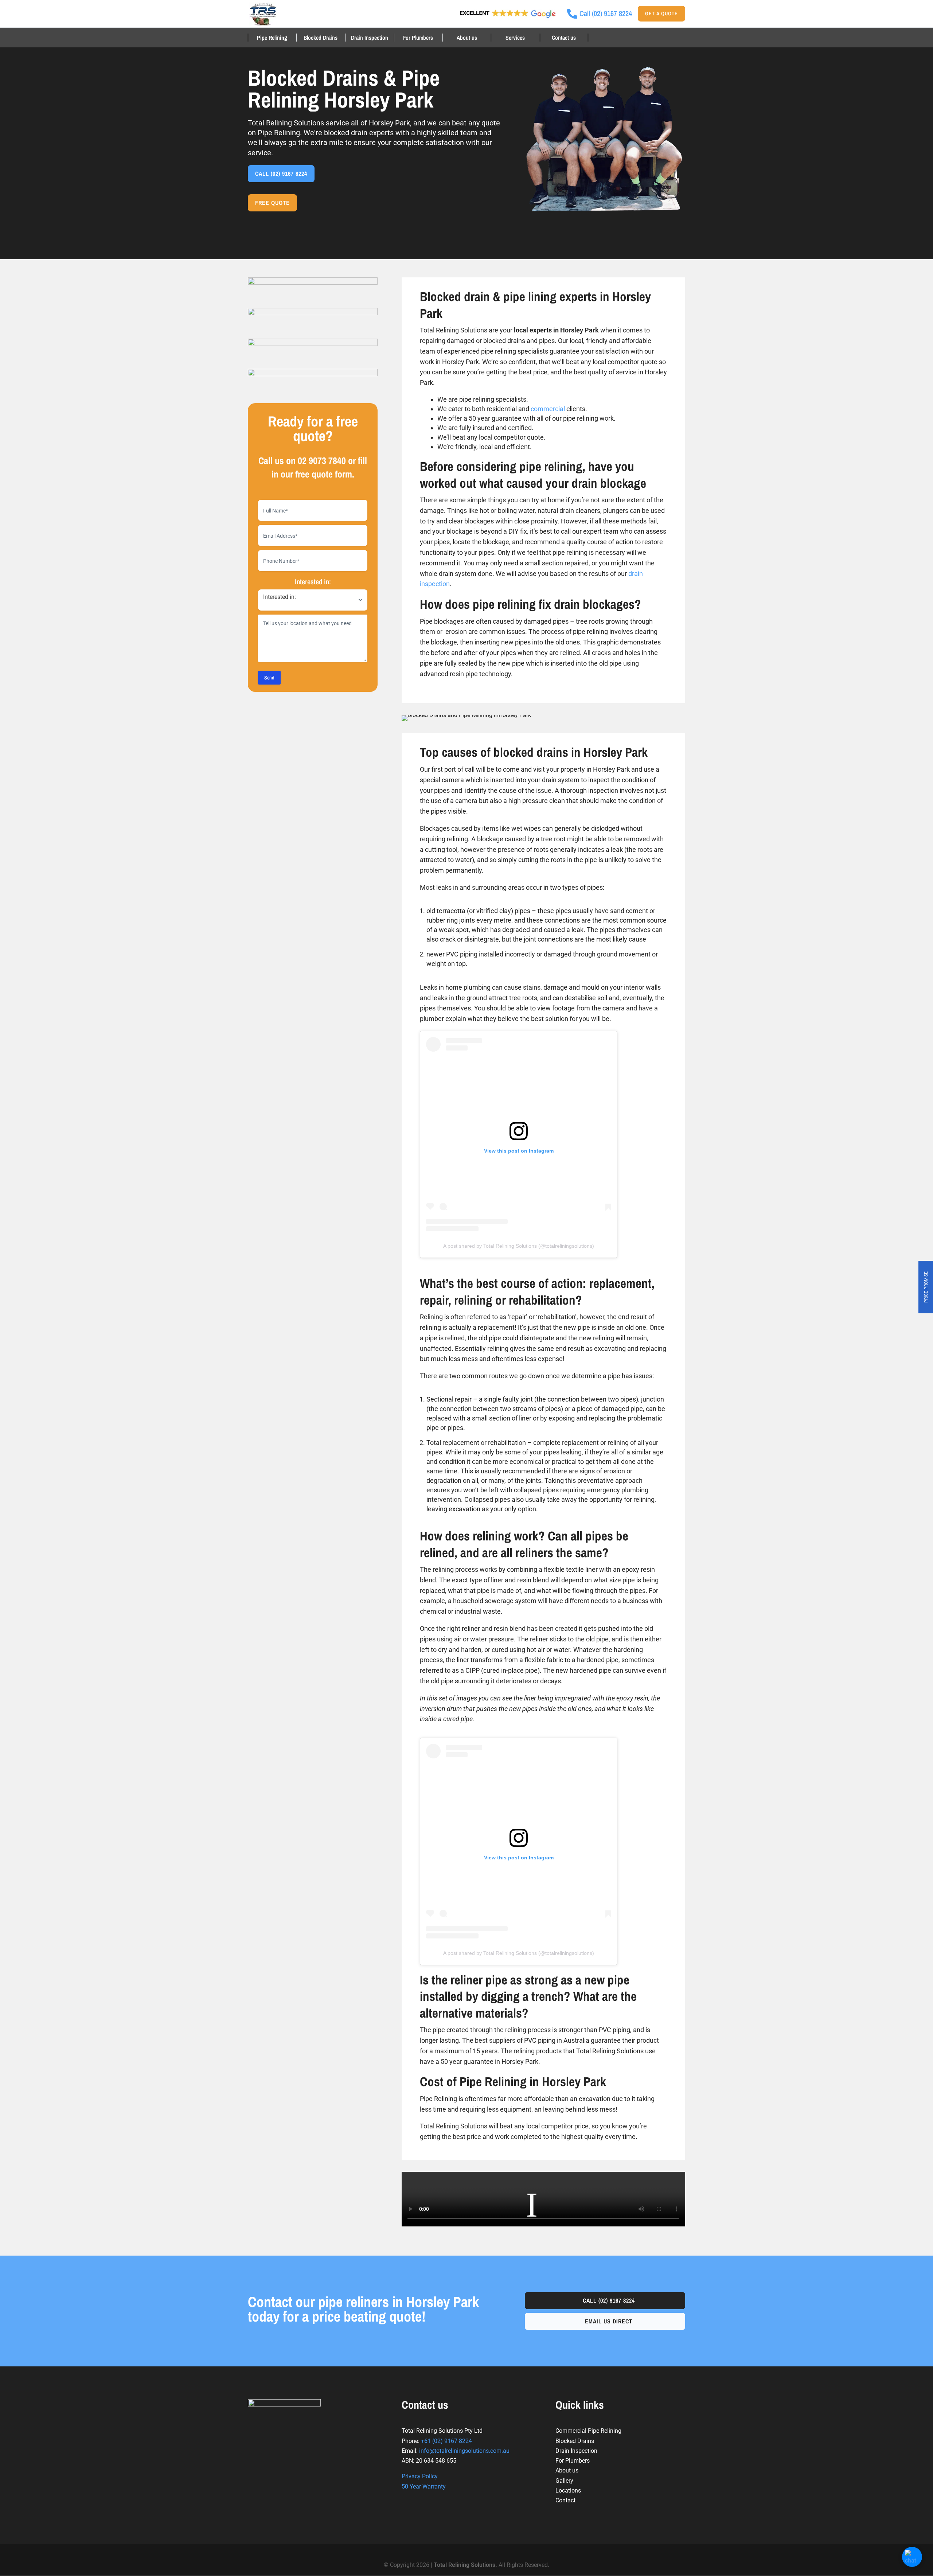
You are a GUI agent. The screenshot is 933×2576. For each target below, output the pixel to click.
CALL (281, 174)
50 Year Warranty (424, 2487)
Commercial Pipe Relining (588, 2431)
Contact (565, 2500)
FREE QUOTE (272, 203)
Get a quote (661, 13)
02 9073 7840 (322, 461)
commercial (548, 409)
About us (467, 38)
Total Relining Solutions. (466, 2565)
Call (609, 2300)
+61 (446, 2441)
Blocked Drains (321, 38)
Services (515, 38)
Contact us (564, 38)
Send (269, 678)
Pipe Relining (272, 38)
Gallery (564, 2481)
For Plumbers (418, 38)
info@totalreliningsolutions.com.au (464, 2451)
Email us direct (609, 2321)
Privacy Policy (420, 2476)
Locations (568, 2491)
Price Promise (926, 1287)
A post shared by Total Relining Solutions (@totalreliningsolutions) (519, 1246)
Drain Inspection (370, 38)
